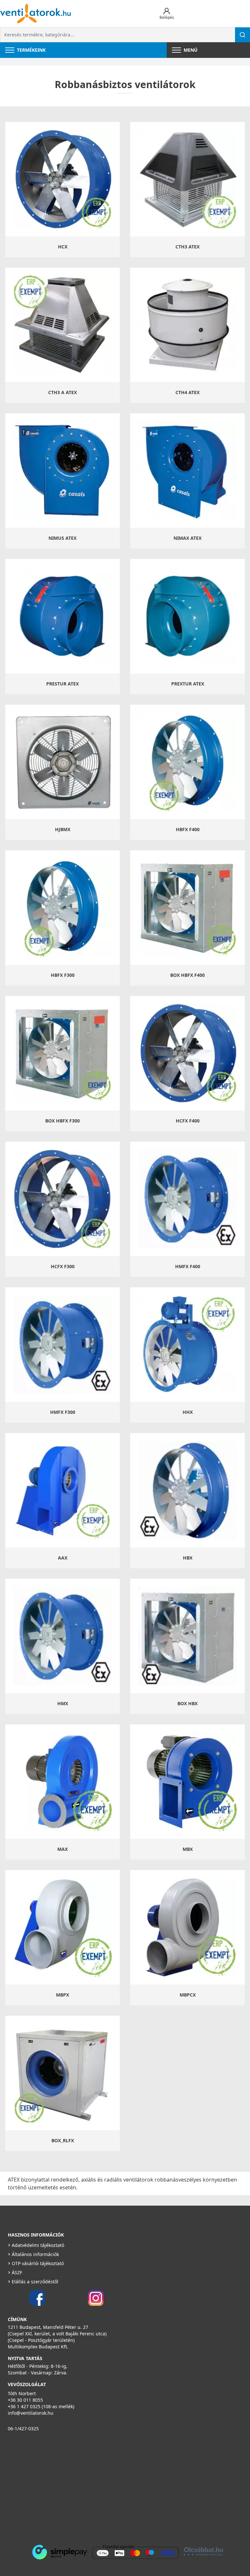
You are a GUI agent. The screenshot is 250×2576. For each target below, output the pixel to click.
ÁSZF (17, 2272)
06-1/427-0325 (23, 2429)
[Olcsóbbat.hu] (203, 2551)
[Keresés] (243, 35)
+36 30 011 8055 (25, 2400)
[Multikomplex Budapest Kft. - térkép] (115, 2487)
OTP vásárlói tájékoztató (38, 2263)
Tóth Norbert (22, 2393)
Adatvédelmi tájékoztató (38, 2245)
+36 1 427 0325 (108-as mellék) (41, 2406)
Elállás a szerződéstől (35, 2282)
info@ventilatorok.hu (31, 2413)
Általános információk (35, 2254)
